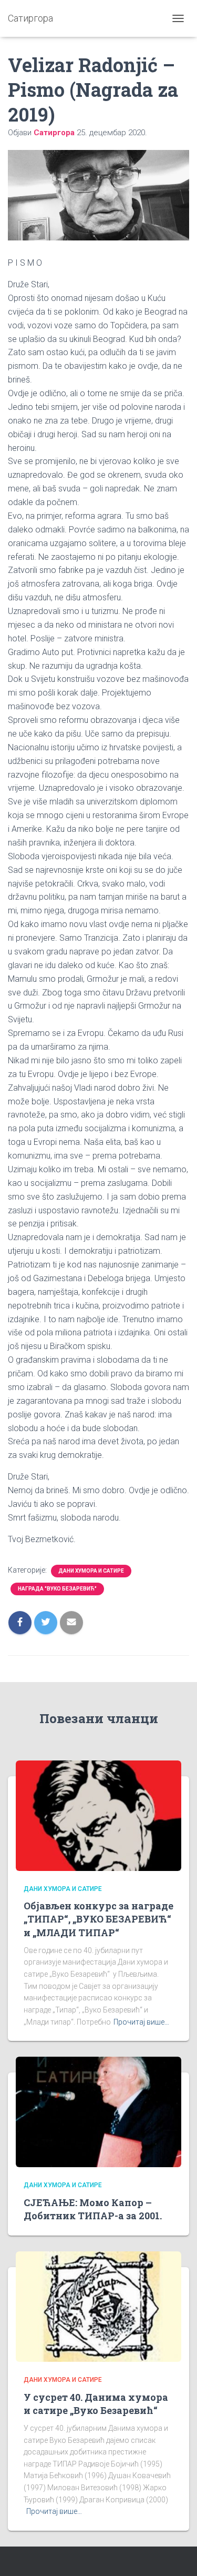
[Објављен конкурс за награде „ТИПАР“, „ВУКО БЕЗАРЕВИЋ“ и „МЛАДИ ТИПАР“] (98, 1815)
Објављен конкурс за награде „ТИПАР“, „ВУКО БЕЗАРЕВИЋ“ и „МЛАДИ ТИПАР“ (98, 1919)
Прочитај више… (141, 2022)
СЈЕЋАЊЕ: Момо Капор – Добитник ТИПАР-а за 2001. (93, 2209)
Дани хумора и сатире (91, 1571)
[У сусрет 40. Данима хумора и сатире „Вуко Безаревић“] (98, 2306)
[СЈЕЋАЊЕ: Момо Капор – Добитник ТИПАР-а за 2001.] (98, 2111)
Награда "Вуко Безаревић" (57, 1589)
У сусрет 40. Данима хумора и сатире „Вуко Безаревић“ (96, 2404)
